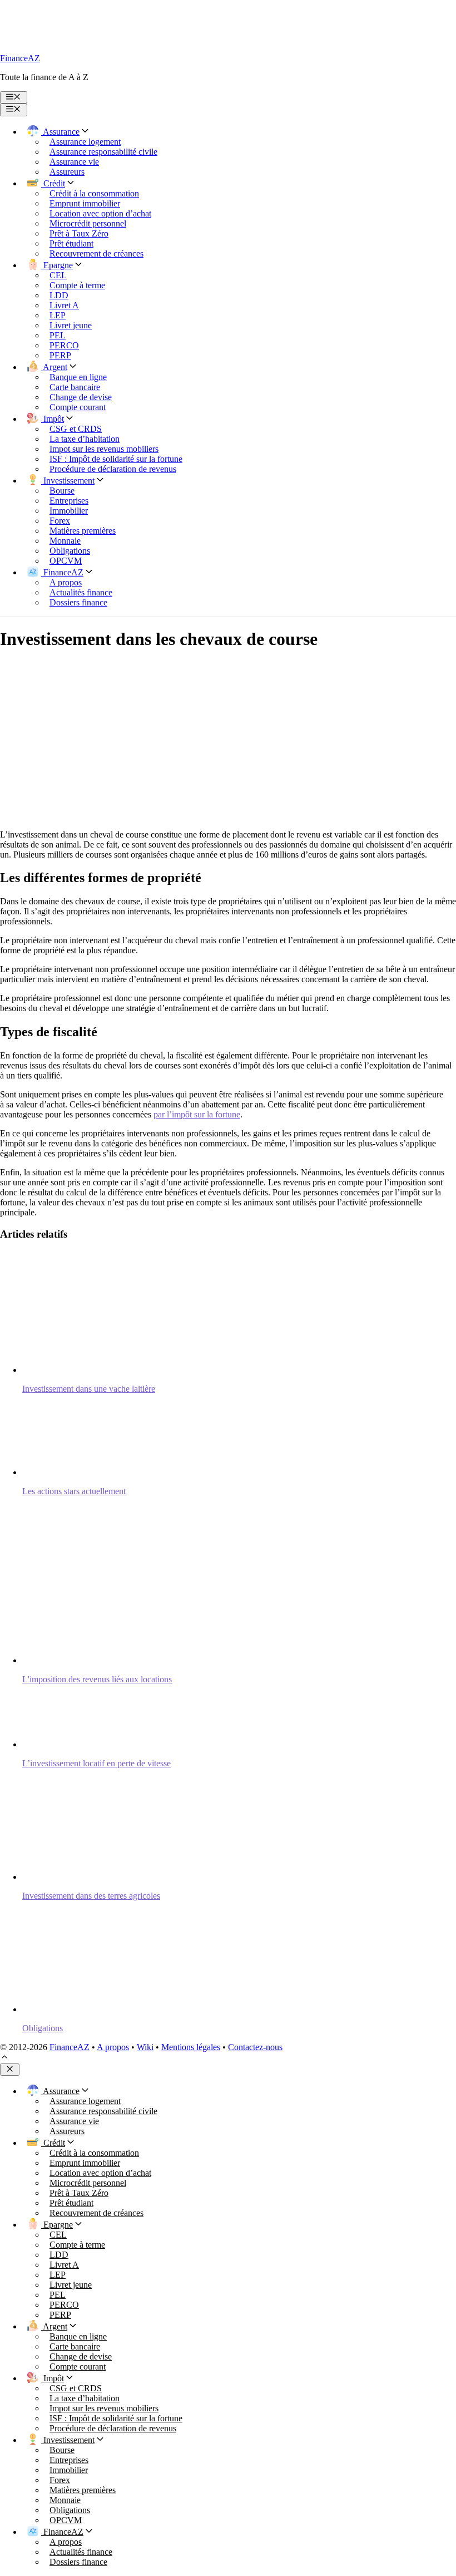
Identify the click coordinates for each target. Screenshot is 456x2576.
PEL (58, 335)
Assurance (60, 132)
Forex (60, 521)
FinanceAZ (20, 58)
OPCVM (66, 561)
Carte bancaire (75, 387)
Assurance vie (74, 162)
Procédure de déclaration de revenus (113, 469)
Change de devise (81, 397)
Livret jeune (71, 325)
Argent (54, 367)
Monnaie (65, 541)
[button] (4, 2058)
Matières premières (83, 531)
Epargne (57, 265)
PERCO (64, 345)
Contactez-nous (255, 2047)
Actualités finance (81, 592)
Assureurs (67, 172)
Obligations (70, 551)
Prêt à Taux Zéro (79, 233)
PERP (60, 355)
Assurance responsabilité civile (103, 152)
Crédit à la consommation (94, 193)
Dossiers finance (78, 602)
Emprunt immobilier (85, 203)
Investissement (68, 481)
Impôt (53, 419)
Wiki (145, 2047)
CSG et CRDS (76, 429)
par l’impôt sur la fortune (197, 1114)
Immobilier (69, 511)
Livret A (64, 305)
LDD (59, 295)
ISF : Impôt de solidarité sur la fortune (116, 459)
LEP (58, 315)
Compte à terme (77, 285)
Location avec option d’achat (100, 213)
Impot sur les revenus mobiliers (104, 449)
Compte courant (78, 407)
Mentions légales (191, 2047)
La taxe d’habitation (85, 439)
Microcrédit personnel (88, 223)
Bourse (62, 491)
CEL (58, 275)
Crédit (53, 183)
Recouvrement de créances (96, 253)
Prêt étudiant (71, 243)
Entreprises (69, 501)
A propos (66, 582)
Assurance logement (85, 142)
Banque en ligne (78, 377)
